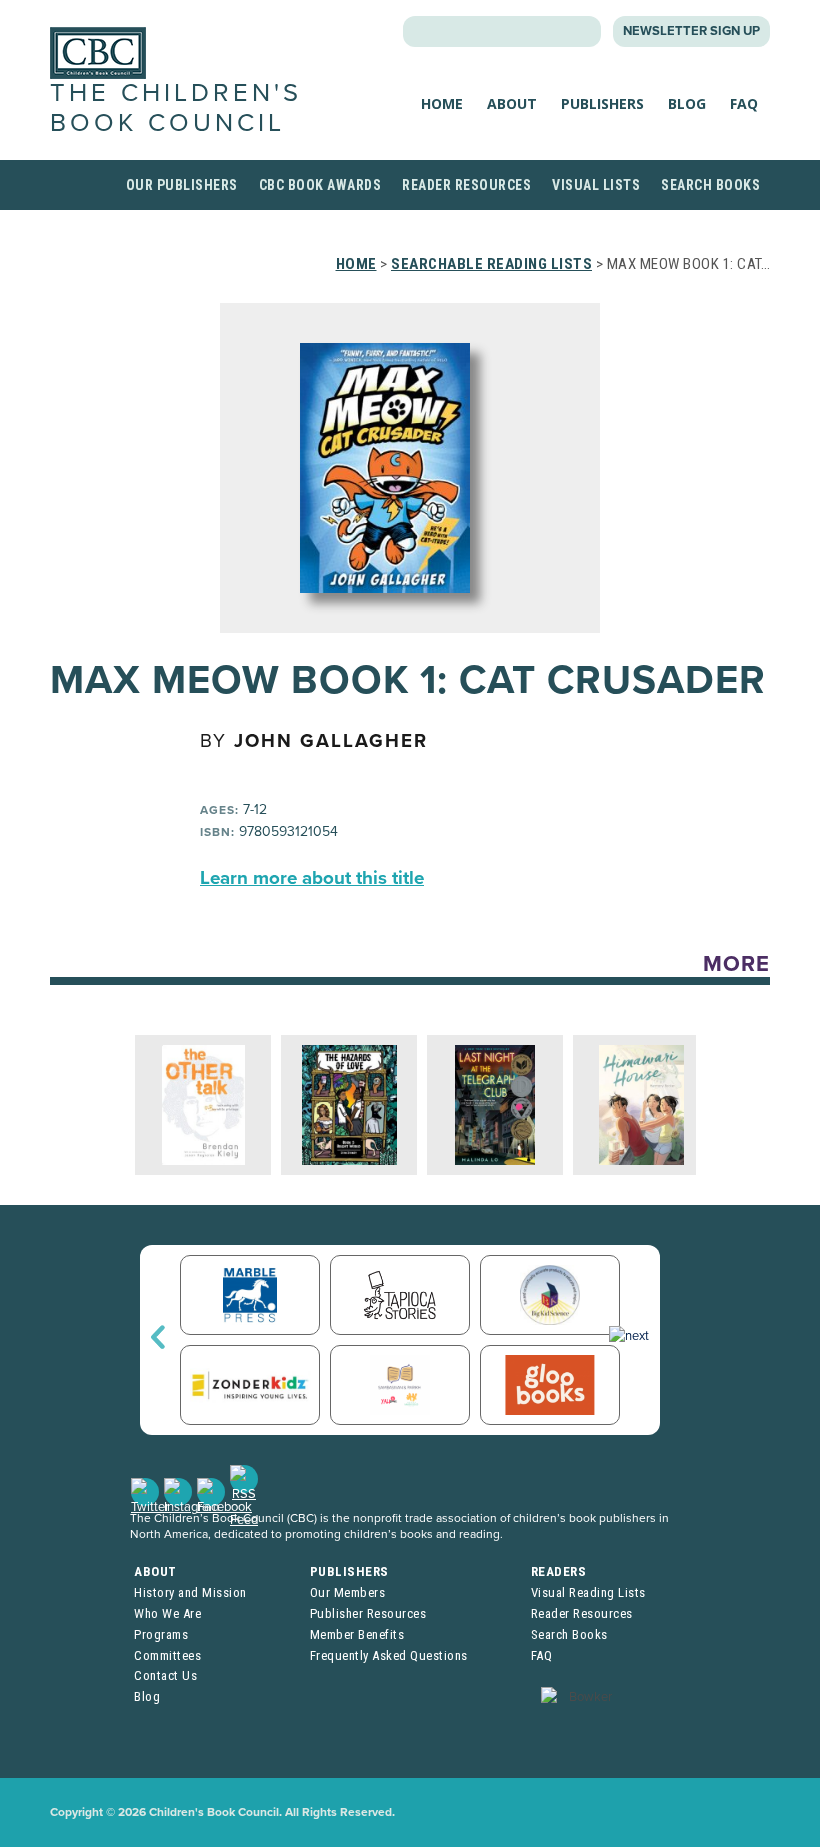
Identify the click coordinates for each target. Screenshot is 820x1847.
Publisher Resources (368, 1613)
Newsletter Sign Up (691, 31)
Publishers (602, 103)
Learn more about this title (312, 878)
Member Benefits (357, 1634)
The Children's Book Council (176, 107)
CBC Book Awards (320, 185)
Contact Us (165, 1675)
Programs (161, 1634)
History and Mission (190, 1592)
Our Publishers (182, 185)
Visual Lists (596, 185)
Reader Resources (466, 185)
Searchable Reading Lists (491, 264)
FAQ (744, 103)
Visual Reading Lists (588, 1592)
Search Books (710, 185)
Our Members (348, 1592)
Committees (167, 1655)
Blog (687, 103)
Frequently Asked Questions (389, 1655)
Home (442, 103)
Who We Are (167, 1613)
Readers (559, 1571)
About (512, 103)
